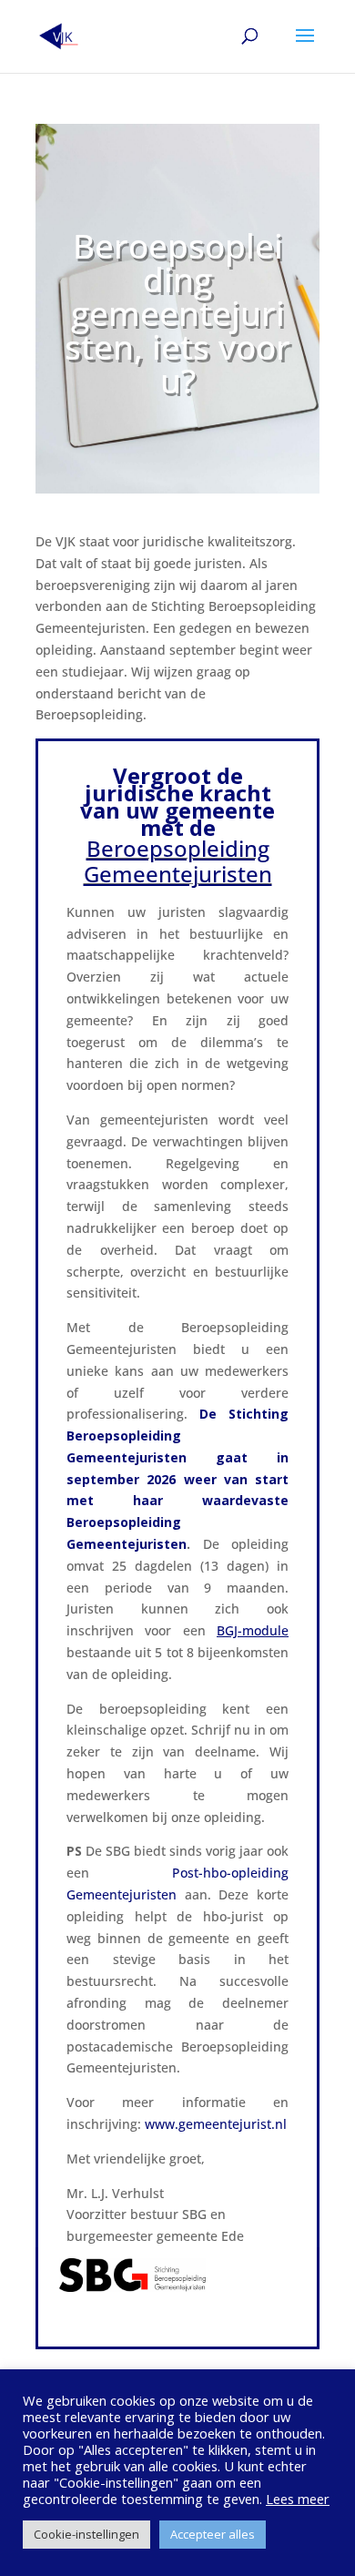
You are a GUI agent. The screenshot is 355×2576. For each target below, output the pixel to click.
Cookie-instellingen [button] (86, 2534)
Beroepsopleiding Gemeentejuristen (178, 861)
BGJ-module (253, 1630)
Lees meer (298, 2499)
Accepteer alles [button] (213, 2534)
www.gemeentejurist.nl (216, 2124)
